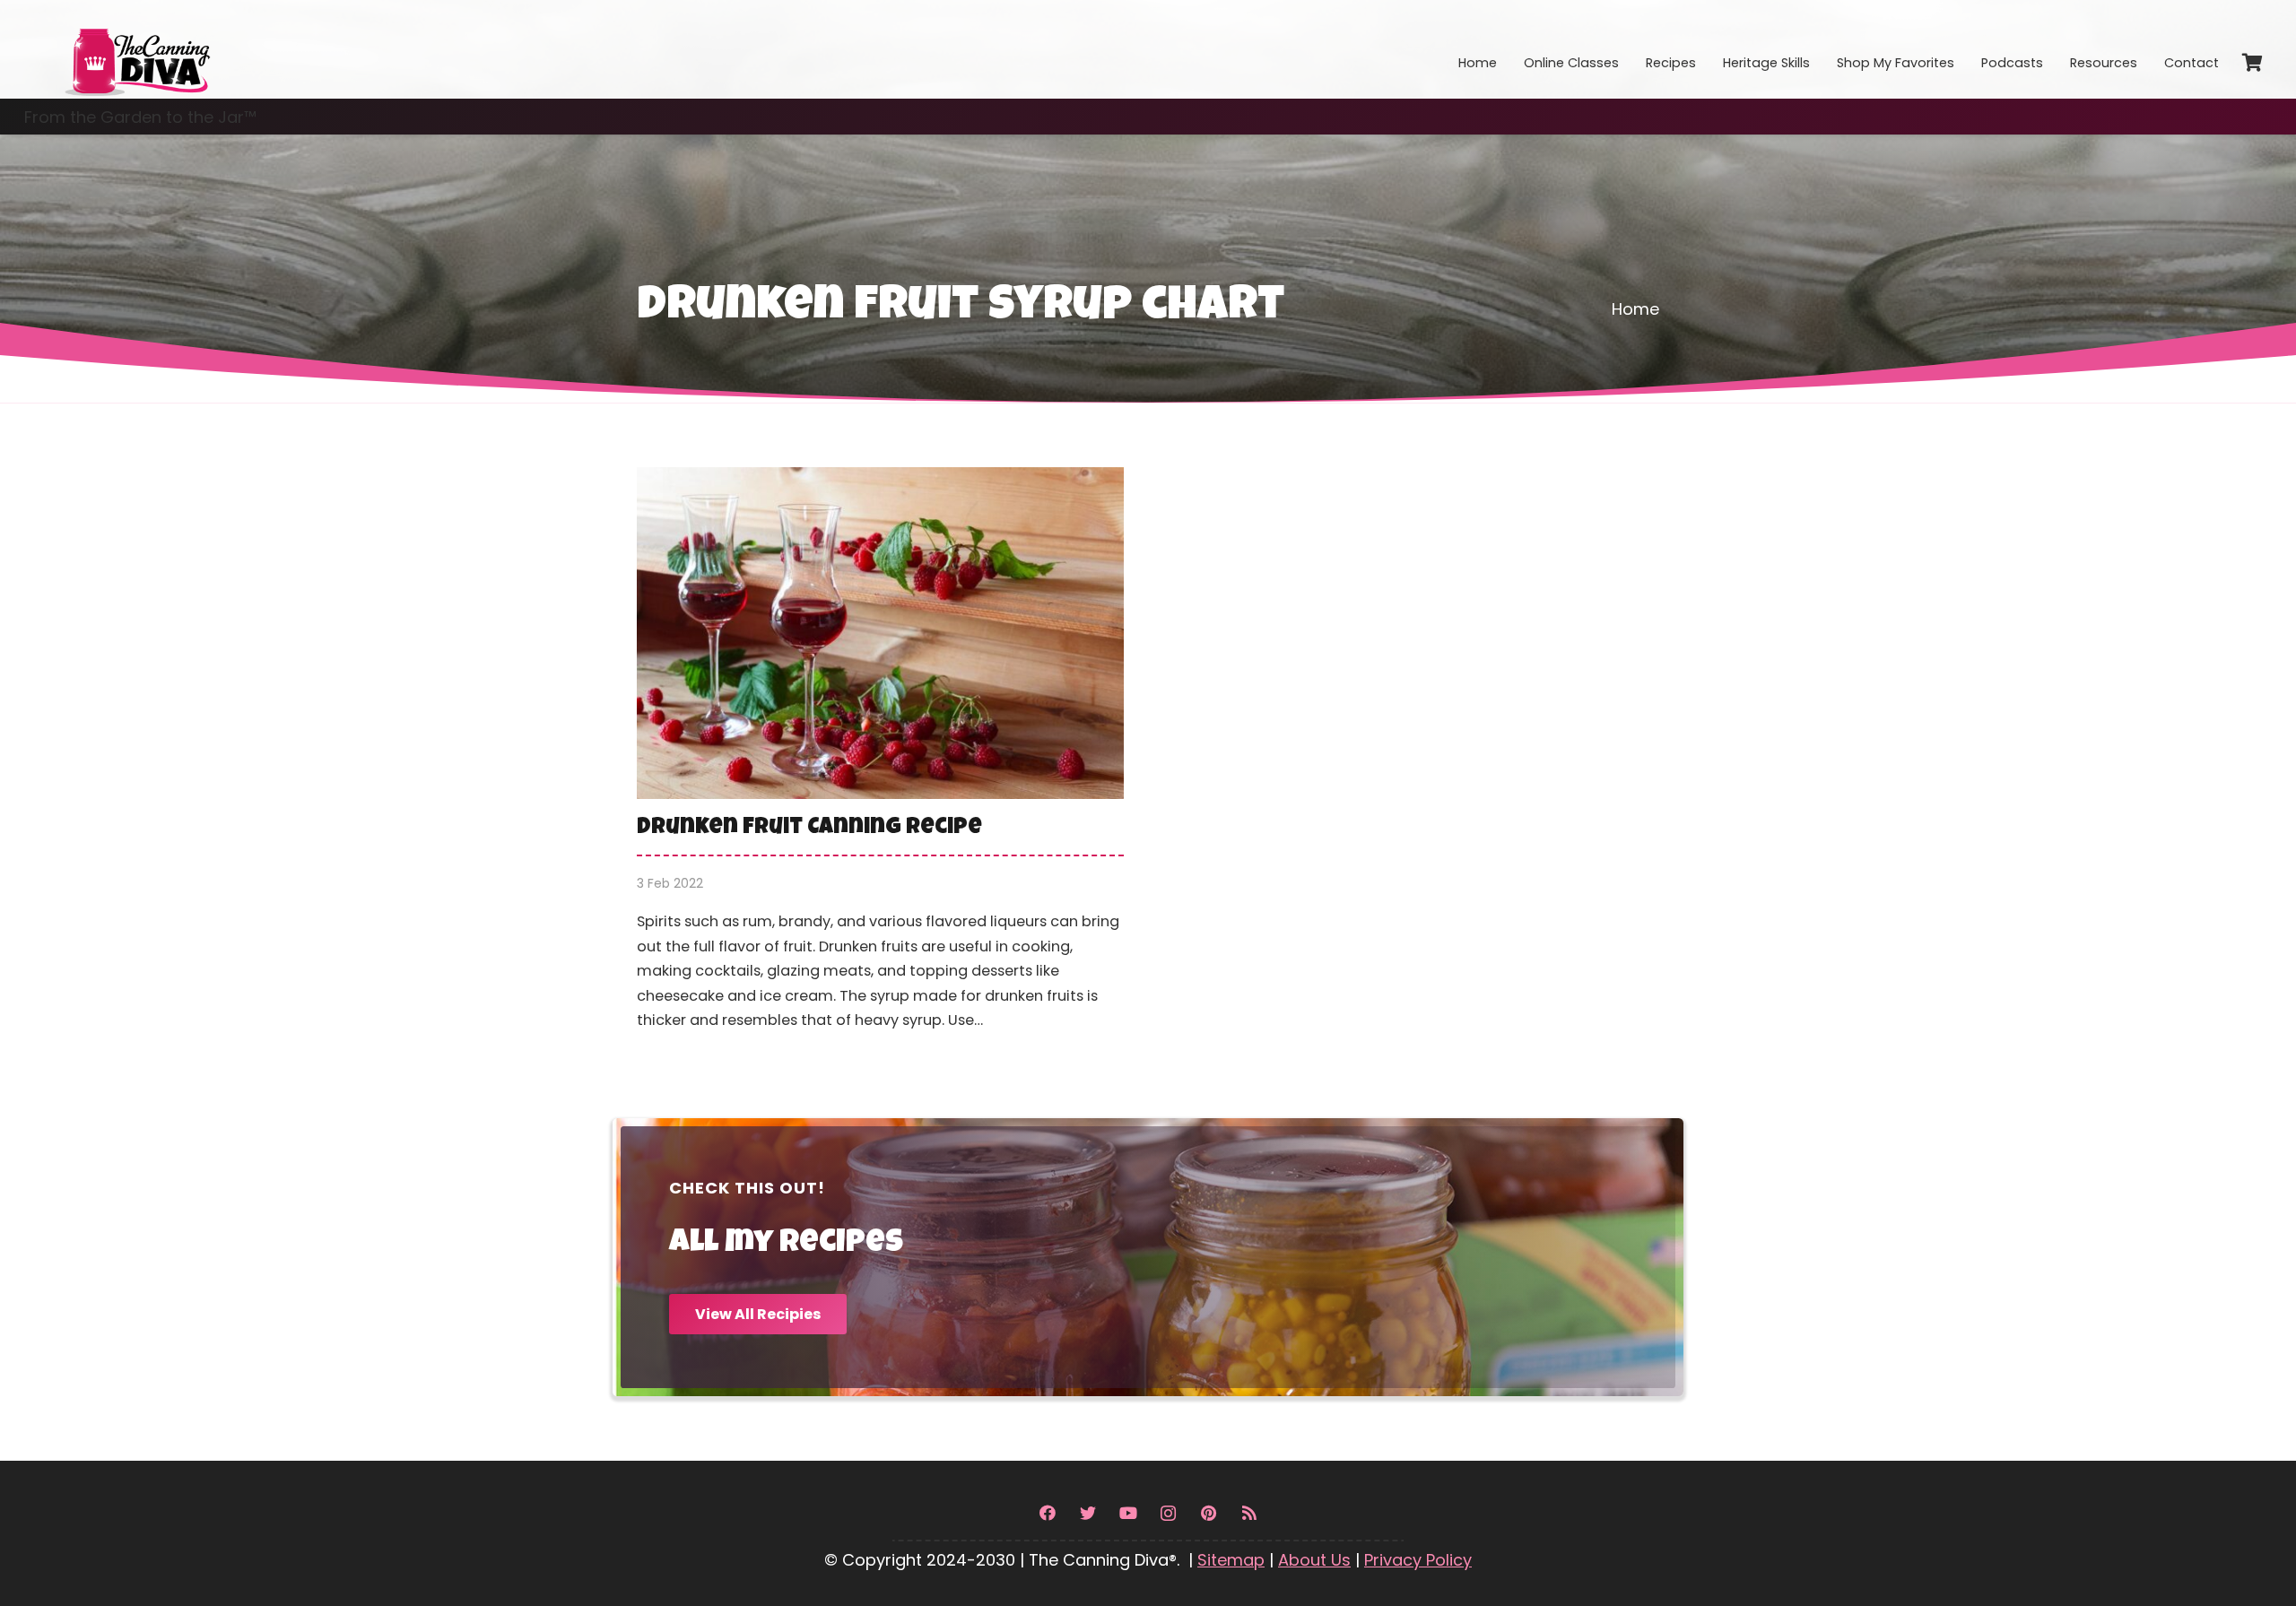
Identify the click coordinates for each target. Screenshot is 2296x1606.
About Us (1314, 1560)
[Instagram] (1168, 1513)
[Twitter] (1087, 1513)
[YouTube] (1128, 1513)
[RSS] (1249, 1513)
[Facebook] (1047, 1513)
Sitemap (1231, 1560)
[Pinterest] (1209, 1513)
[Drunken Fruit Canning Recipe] (880, 762)
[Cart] (2252, 63)
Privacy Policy (1418, 1560)
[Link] (136, 49)
